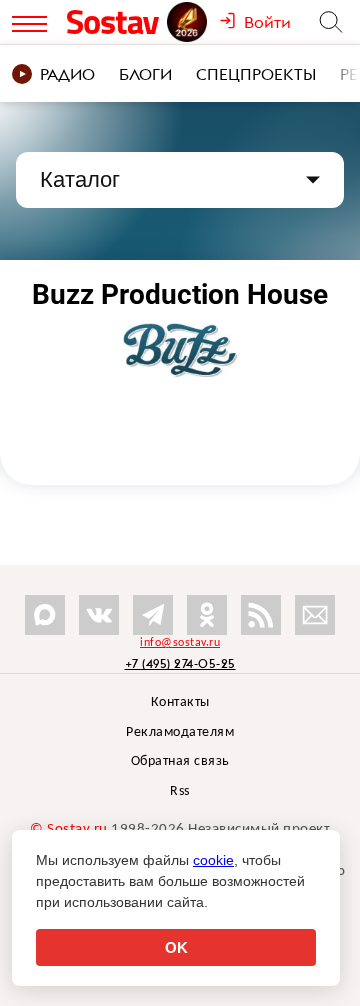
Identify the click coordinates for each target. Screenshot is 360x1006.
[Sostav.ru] (116, 22)
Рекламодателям (180, 732)
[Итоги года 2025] (189, 22)
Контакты (180, 702)
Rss (180, 791)
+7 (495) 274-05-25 (180, 663)
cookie (213, 860)
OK (176, 947)
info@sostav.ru (180, 643)
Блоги (145, 74)
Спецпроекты (256, 74)
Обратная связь (180, 761)
